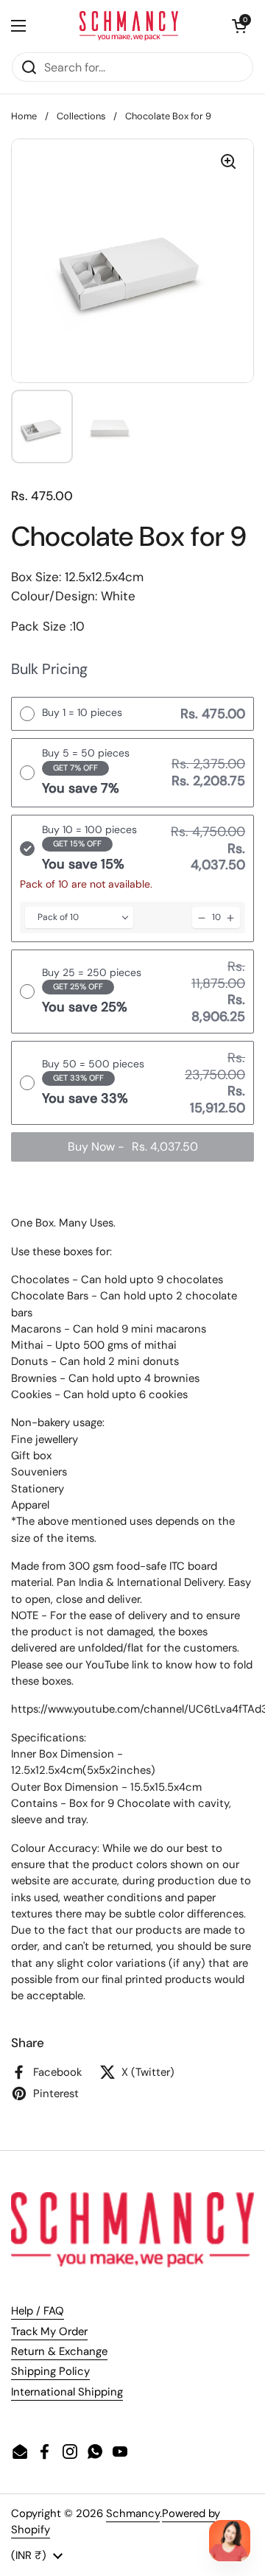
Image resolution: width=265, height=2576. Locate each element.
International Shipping (67, 2392)
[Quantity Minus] (202, 917)
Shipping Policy (50, 2371)
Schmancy (133, 2513)
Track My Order (49, 2331)
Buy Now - (133, 1147)
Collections (81, 116)
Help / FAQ (38, 2311)
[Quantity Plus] (230, 917)
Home (24, 116)
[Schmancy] (129, 26)
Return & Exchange (59, 2351)
